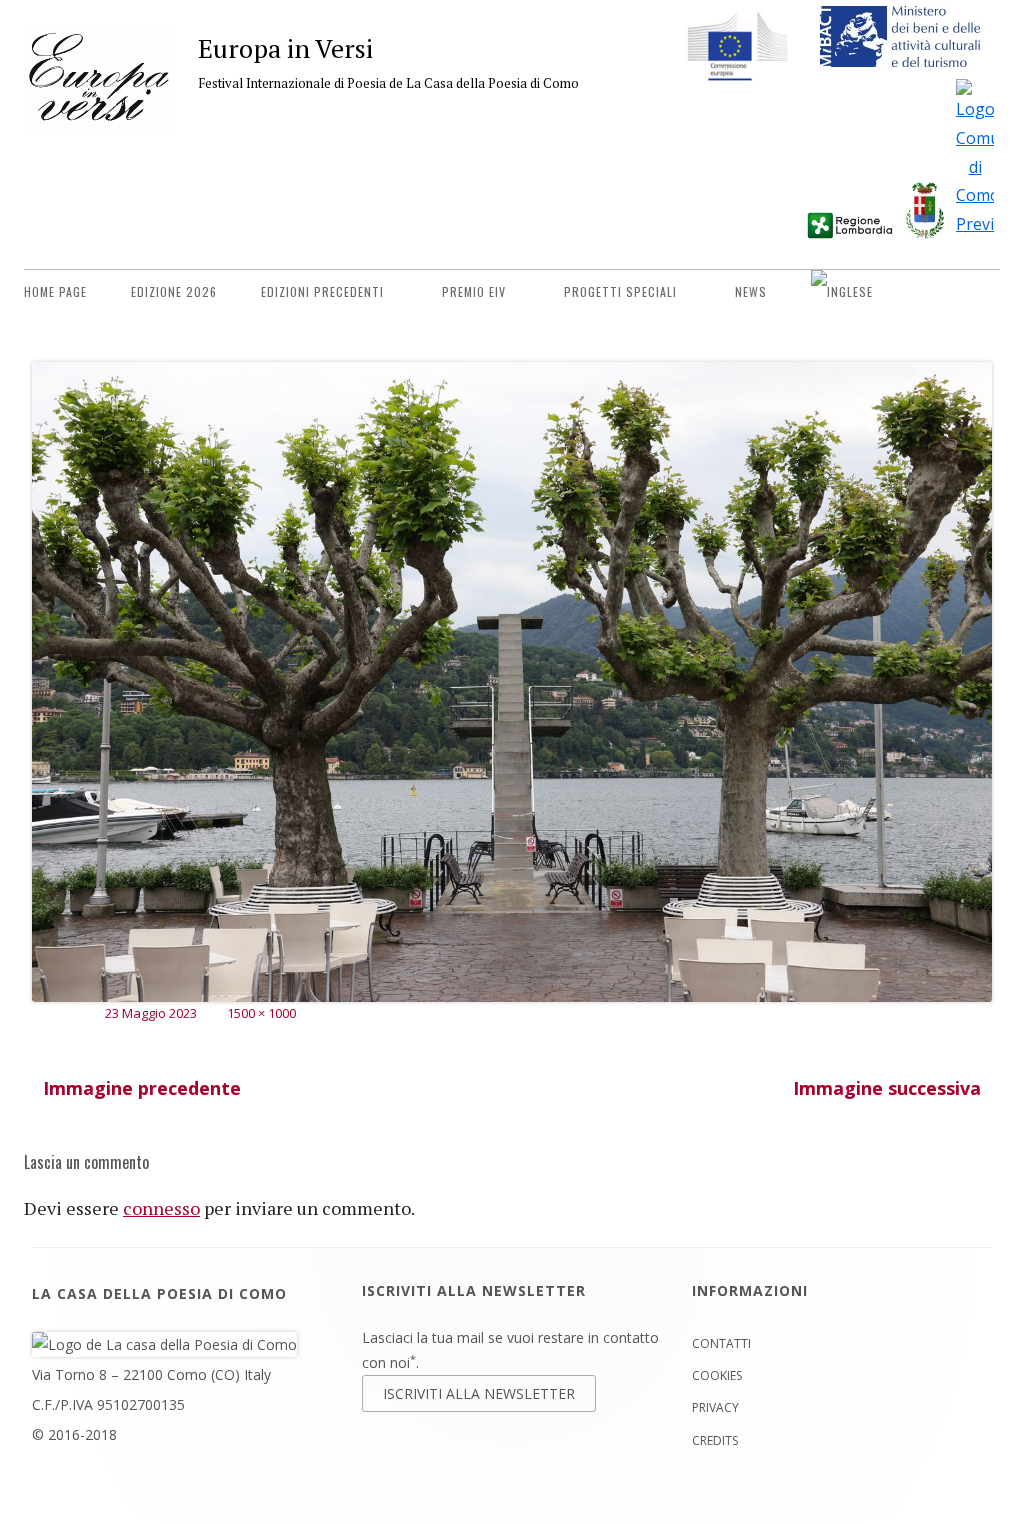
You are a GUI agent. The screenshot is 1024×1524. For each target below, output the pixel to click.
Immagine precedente (142, 1088)
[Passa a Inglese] (842, 292)
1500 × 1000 (261, 1013)
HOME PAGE (55, 291)
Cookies (717, 1375)
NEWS (751, 291)
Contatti (721, 1343)
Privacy (715, 1407)
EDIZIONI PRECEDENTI (322, 291)
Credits (715, 1440)
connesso (161, 1208)
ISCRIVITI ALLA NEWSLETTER (479, 1393)
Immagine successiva (887, 1088)
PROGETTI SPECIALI (620, 291)
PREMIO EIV (474, 291)
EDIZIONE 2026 (174, 291)
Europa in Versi (285, 48)
